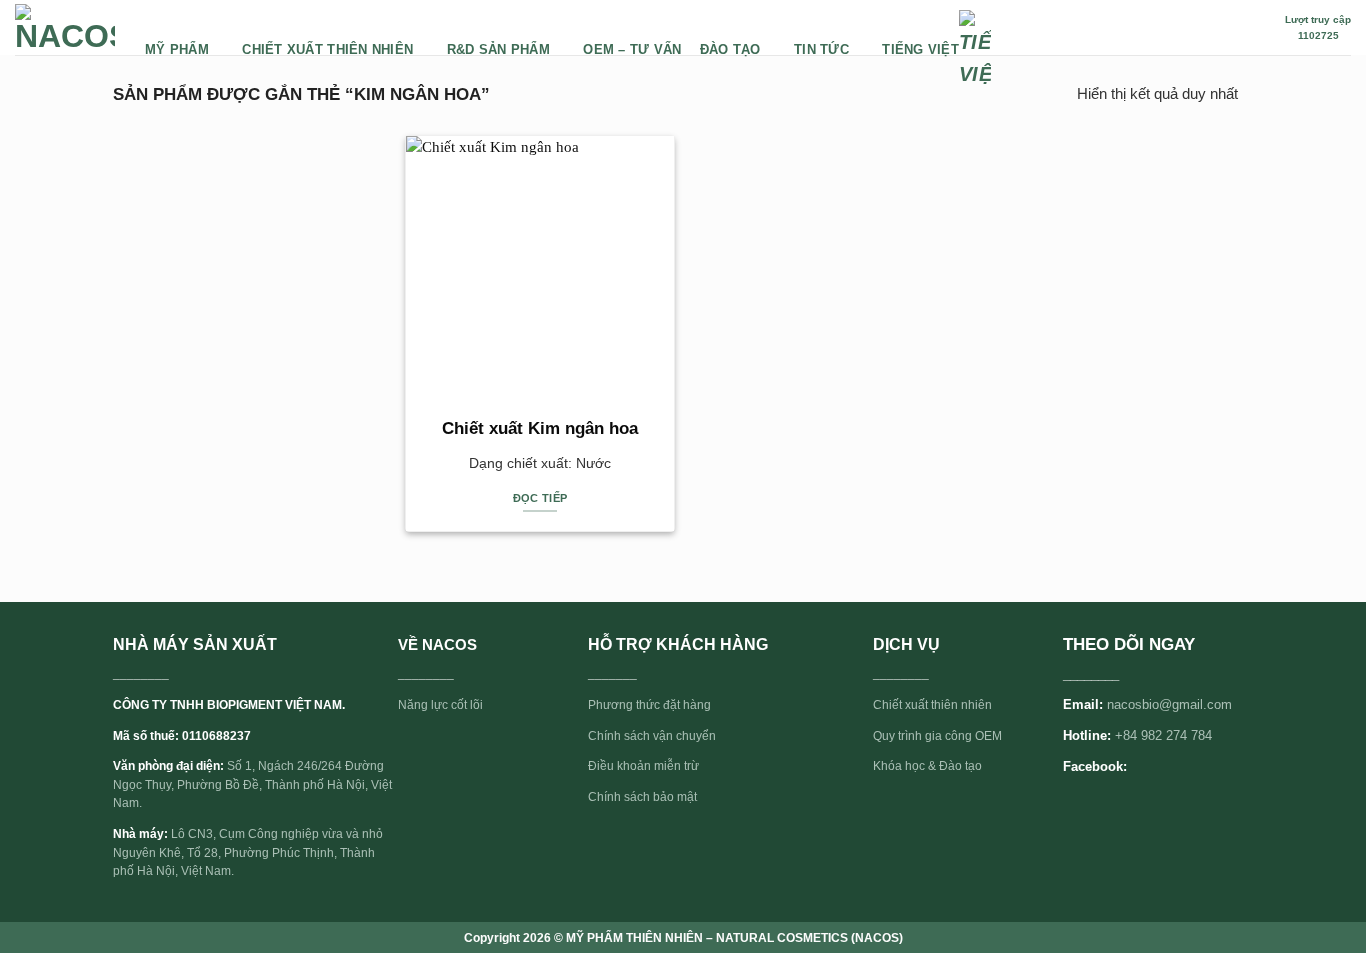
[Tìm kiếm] (1259, 27)
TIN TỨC (821, 49)
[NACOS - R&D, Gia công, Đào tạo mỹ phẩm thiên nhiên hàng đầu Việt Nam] (65, 28)
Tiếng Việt (920, 49)
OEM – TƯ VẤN (632, 49)
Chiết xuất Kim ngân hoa (540, 428)
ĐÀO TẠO (730, 49)
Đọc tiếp (540, 498)
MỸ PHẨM (177, 49)
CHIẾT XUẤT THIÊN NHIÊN (327, 49)
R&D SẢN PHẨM (498, 49)
